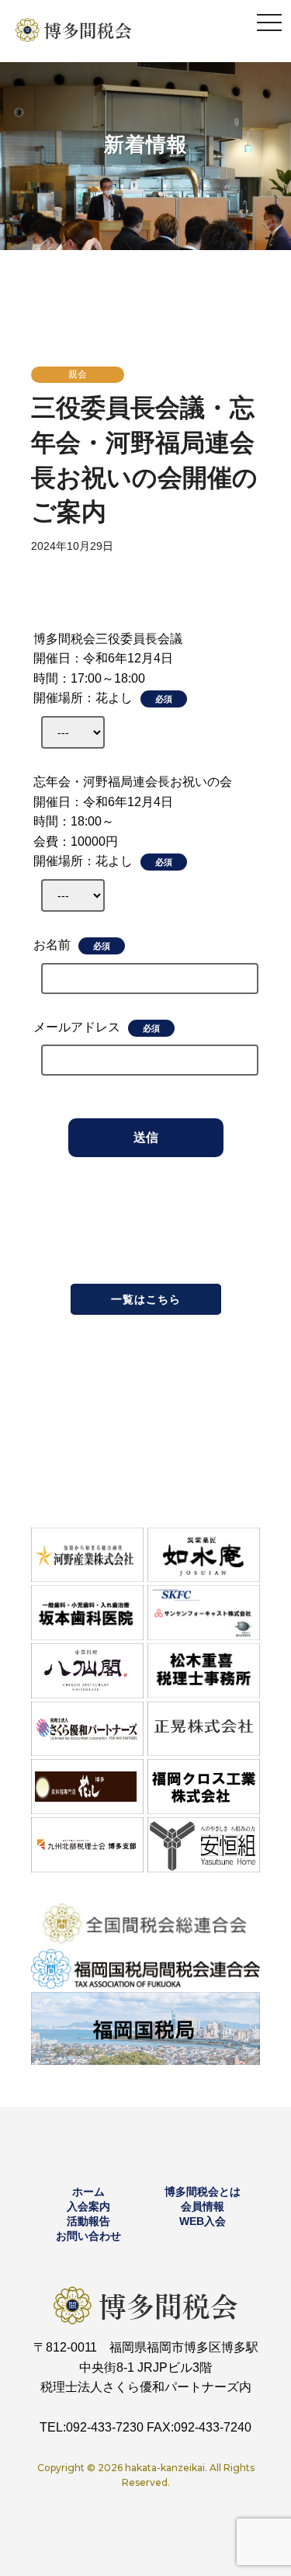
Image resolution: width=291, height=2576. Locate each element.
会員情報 (203, 2206)
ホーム (88, 2192)
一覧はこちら (146, 1299)
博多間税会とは (203, 2192)
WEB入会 (203, 2221)
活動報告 (88, 2221)
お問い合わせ (88, 2236)
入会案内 (88, 2206)
